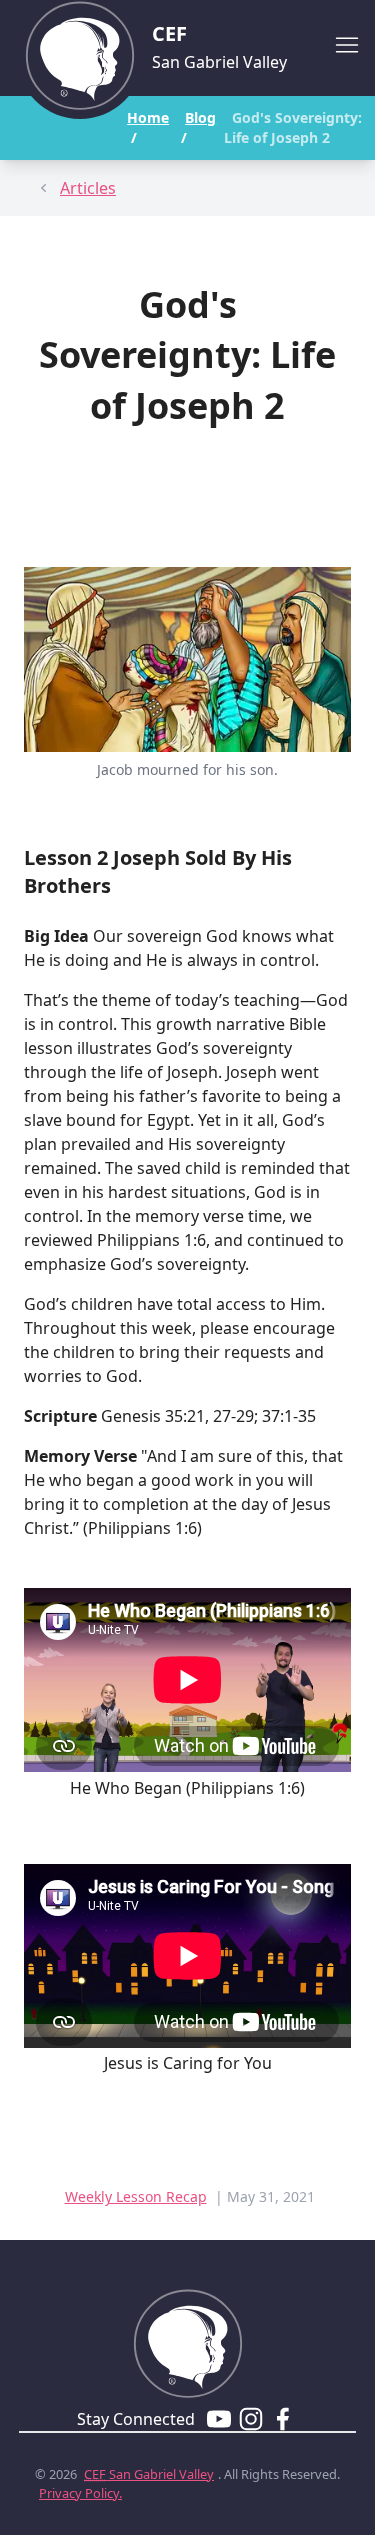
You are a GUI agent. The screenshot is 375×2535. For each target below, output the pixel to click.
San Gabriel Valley (149, 2474)
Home (148, 117)
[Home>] (188, 2335)
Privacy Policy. (80, 2493)
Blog (200, 117)
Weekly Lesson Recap (136, 2196)
